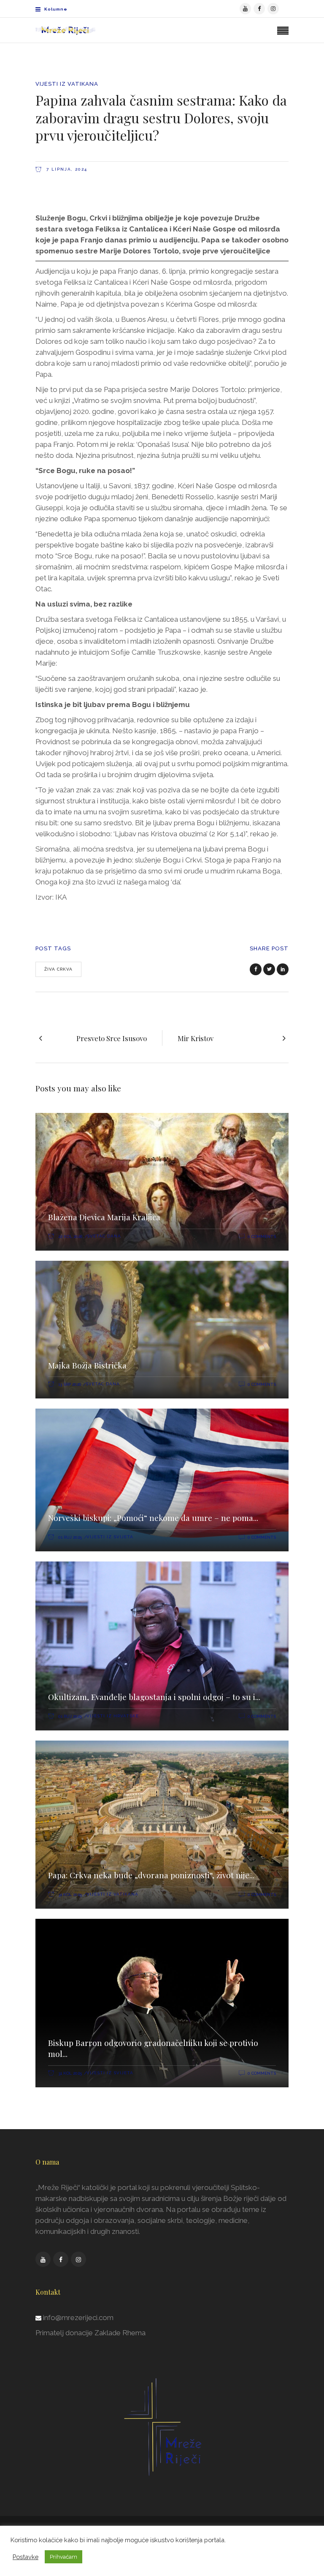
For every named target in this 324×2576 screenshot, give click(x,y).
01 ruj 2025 (70, 1537)
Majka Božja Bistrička (87, 1365)
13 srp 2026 (70, 1384)
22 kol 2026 (70, 1236)
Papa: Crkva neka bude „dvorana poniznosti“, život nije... (151, 1875)
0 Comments (262, 1236)
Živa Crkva (58, 969)
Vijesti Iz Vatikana (67, 84)
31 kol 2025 (70, 1895)
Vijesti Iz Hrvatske (113, 1716)
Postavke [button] (26, 2557)
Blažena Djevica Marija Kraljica (104, 1217)
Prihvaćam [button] (63, 2557)
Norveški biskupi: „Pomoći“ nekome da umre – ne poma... (153, 1518)
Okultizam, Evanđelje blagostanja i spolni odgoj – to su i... (154, 1697)
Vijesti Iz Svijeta (110, 1537)
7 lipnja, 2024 (66, 169)
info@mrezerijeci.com (78, 2318)
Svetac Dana (104, 1236)
